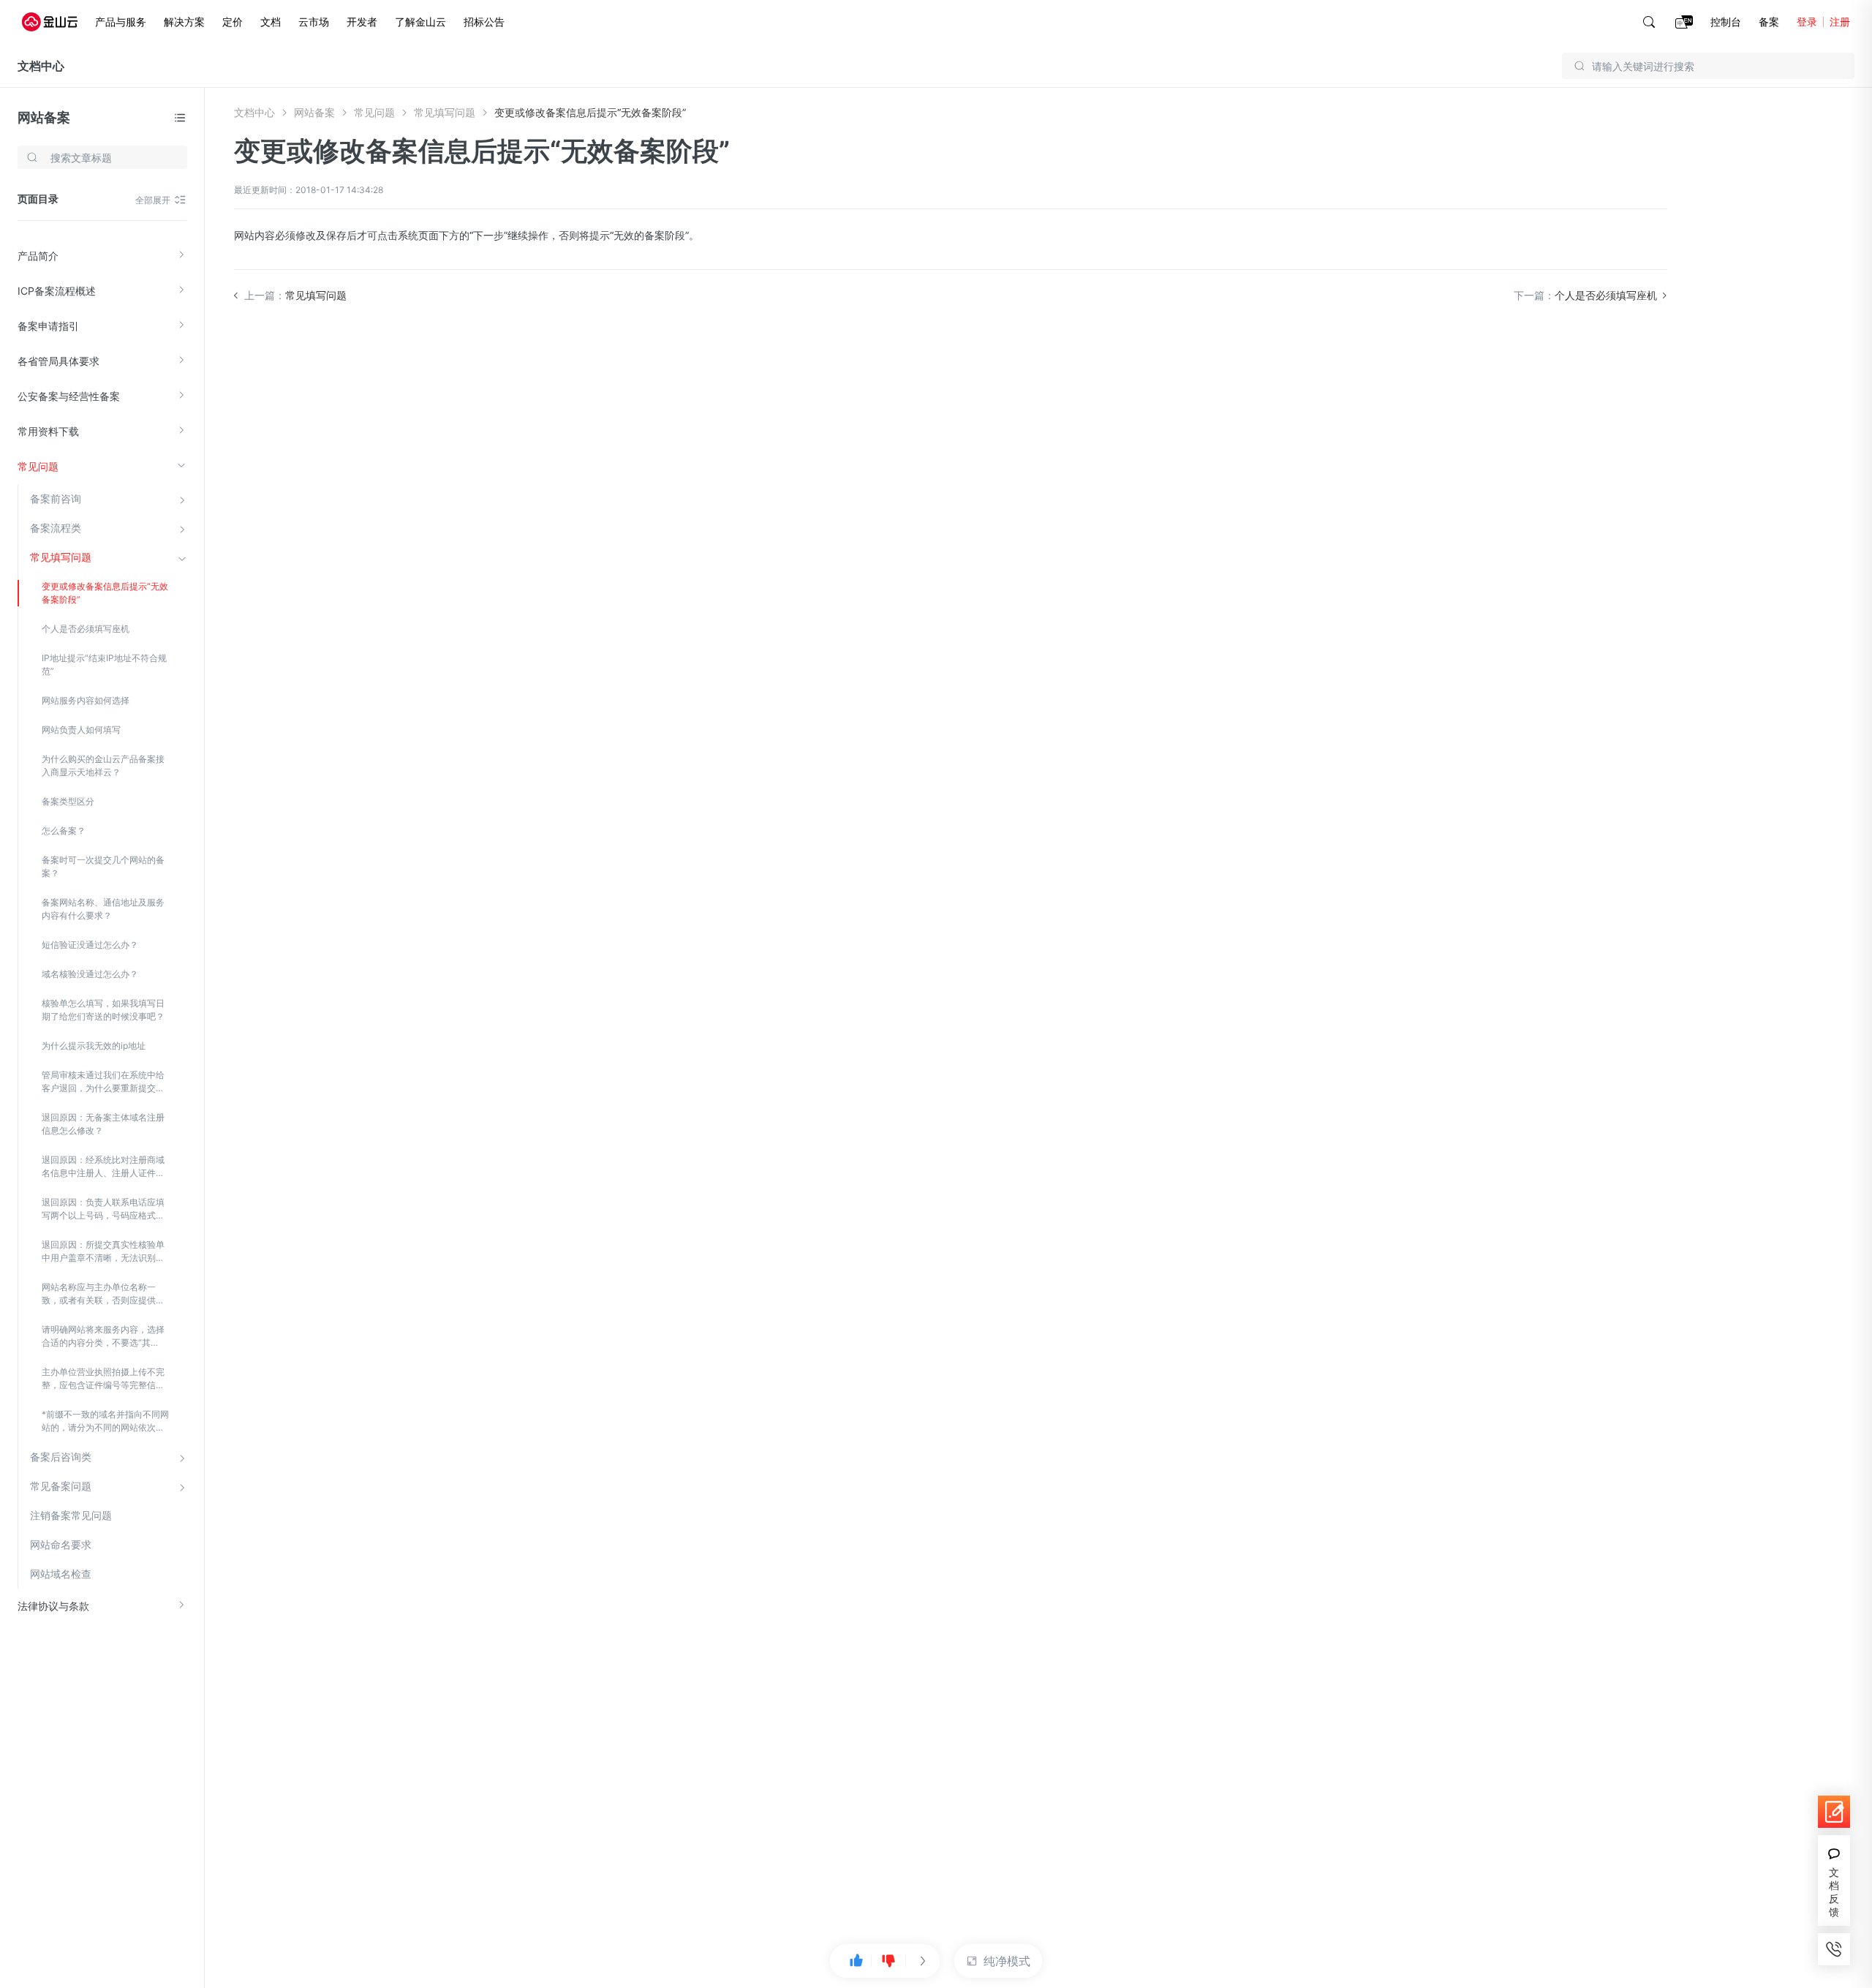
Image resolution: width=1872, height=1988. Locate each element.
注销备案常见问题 (71, 1515)
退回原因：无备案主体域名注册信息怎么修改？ (103, 1124)
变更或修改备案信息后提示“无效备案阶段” (105, 593)
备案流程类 (56, 528)
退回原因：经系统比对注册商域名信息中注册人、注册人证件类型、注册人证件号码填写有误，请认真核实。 (103, 1167)
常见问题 (38, 466)
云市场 (314, 22)
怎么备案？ (64, 831)
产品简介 (38, 256)
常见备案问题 (61, 1486)
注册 (1840, 22)
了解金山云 (420, 22)
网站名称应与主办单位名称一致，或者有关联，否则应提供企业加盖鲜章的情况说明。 (103, 1294)
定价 (233, 22)
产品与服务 (121, 22)
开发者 (362, 22)
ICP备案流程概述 (57, 291)
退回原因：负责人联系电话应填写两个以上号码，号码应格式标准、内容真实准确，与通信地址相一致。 (103, 1209)
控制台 (1726, 22)
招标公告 (484, 22)
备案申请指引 (48, 326)
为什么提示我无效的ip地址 (94, 1046)
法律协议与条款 (53, 1606)
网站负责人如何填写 (81, 730)
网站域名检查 (61, 1574)
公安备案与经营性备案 (69, 396)
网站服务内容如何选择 (86, 700)
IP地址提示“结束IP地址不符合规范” (104, 664)
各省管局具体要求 (58, 361)
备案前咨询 (56, 498)
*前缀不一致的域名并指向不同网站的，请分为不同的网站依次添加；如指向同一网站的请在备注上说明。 (105, 1422)
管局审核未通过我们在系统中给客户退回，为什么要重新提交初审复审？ (103, 1082)
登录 (1807, 22)
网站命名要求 (61, 1544)
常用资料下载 (48, 431)
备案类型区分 (68, 801)
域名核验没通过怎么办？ (90, 974)
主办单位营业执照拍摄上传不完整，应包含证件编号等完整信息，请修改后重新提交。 (103, 1379)
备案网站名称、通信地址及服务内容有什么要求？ (103, 909)
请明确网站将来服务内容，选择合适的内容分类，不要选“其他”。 (103, 1337)
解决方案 (184, 22)
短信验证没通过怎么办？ (90, 945)
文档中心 (41, 66)
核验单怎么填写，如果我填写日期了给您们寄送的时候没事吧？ (103, 1010)
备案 (1769, 22)
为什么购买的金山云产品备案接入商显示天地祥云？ (103, 765)
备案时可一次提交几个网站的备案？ (103, 866)
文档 (271, 22)
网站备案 (44, 117)
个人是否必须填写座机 (86, 629)
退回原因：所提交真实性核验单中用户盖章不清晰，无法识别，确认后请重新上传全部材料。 (103, 1252)
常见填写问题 (61, 557)
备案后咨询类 (61, 1457)
